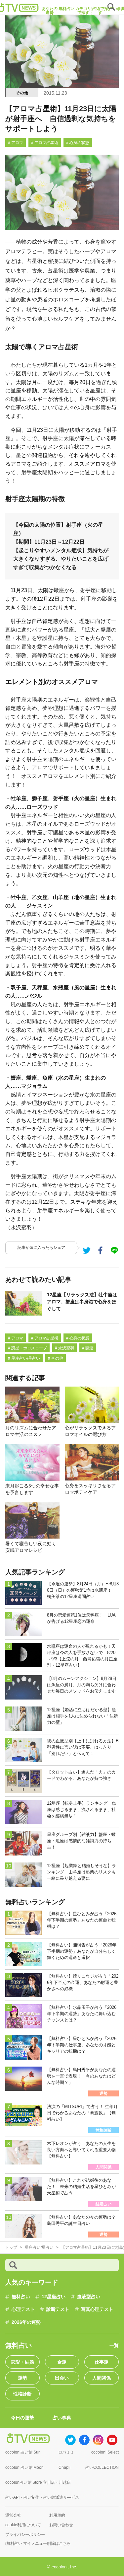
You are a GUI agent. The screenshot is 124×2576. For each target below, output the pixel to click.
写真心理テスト (97, 2309)
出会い (62, 2378)
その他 (22, 93)
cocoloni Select (105, 2452)
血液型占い (89, 2297)
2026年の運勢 (26, 2322)
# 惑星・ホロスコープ (27, 1348)
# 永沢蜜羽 (64, 1348)
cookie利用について (23, 2525)
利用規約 (57, 2515)
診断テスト (58, 2309)
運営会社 (13, 2515)
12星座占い (54, 2297)
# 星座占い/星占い (24, 1358)
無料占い (21, 2297)
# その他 (56, 1358)
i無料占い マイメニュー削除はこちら (38, 2543)
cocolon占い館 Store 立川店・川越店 (38, 2482)
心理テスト (23, 2309)
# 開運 (88, 1348)
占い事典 (62, 2418)
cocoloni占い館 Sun (23, 2452)
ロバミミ (66, 2452)
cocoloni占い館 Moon (24, 2467)
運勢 (22, 2378)
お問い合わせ (61, 2525)
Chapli (64, 2467)
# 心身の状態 (78, 143)
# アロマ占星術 (45, 143)
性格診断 (22, 2394)
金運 (62, 2362)
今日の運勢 (22, 2418)
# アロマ (16, 143)
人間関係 (102, 2378)
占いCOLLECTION (102, 2467)
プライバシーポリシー (25, 2535)
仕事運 (102, 2362)
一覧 (114, 2345)
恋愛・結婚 (22, 2362)
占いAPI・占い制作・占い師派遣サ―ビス (42, 2497)
